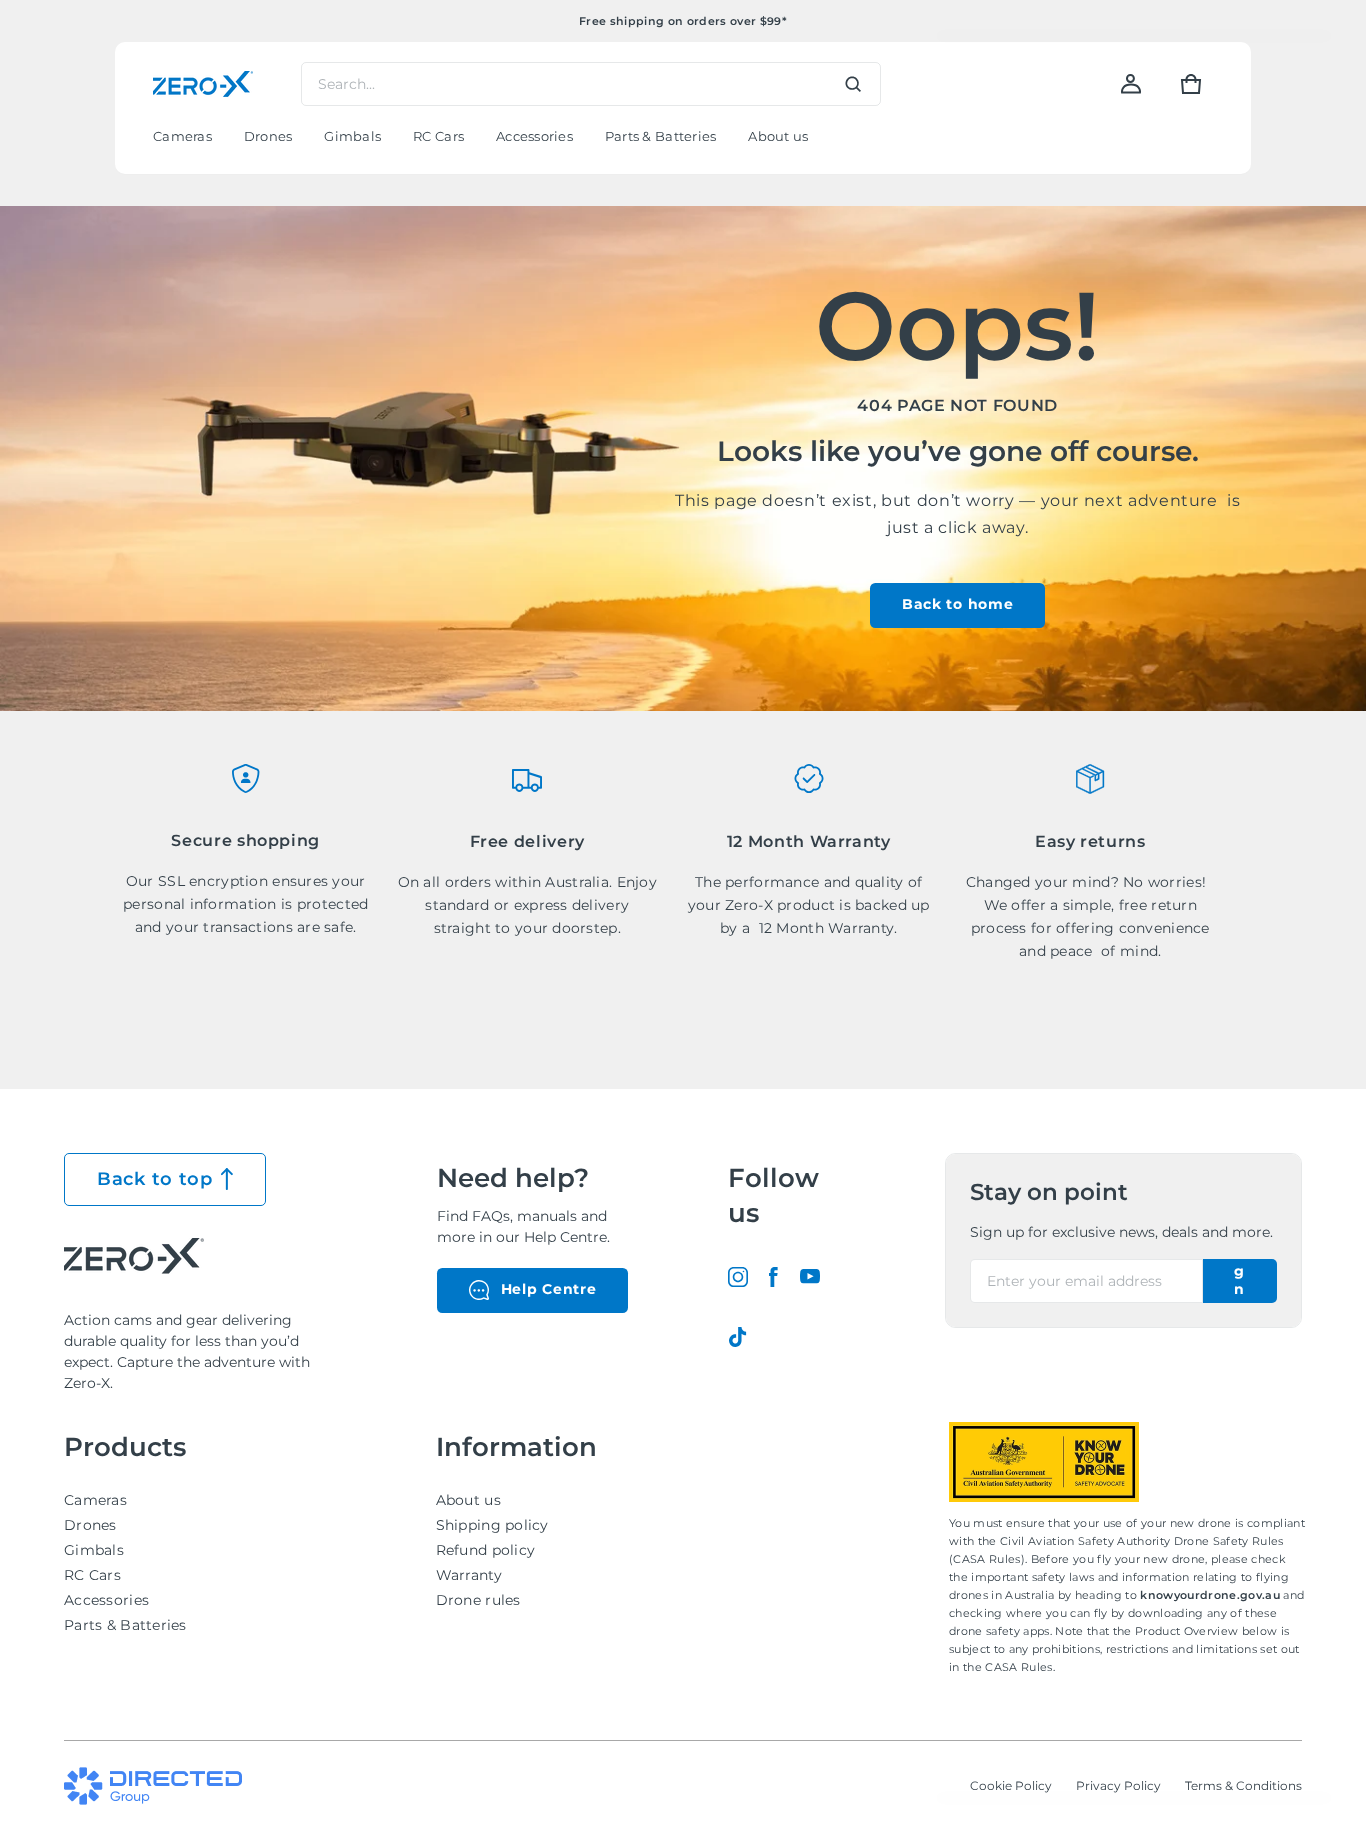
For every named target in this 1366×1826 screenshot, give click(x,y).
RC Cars (92, 1575)
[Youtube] (810, 1277)
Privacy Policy (1118, 1785)
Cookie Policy (1011, 1785)
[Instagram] (738, 1277)
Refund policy (486, 1550)
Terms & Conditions (1243, 1785)
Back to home (957, 604)
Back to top (155, 1179)
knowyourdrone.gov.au (1211, 1595)
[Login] (1131, 84)
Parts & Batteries (125, 1625)
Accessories (106, 1600)
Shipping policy (492, 1525)
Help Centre (549, 1289)
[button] (1191, 84)
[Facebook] (774, 1277)
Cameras (95, 1500)
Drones (90, 1525)
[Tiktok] (738, 1337)
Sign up (1239, 1281)
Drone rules (478, 1600)
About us (468, 1500)
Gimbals (94, 1550)
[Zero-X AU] (203, 84)
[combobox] (591, 84)
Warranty (469, 1575)
